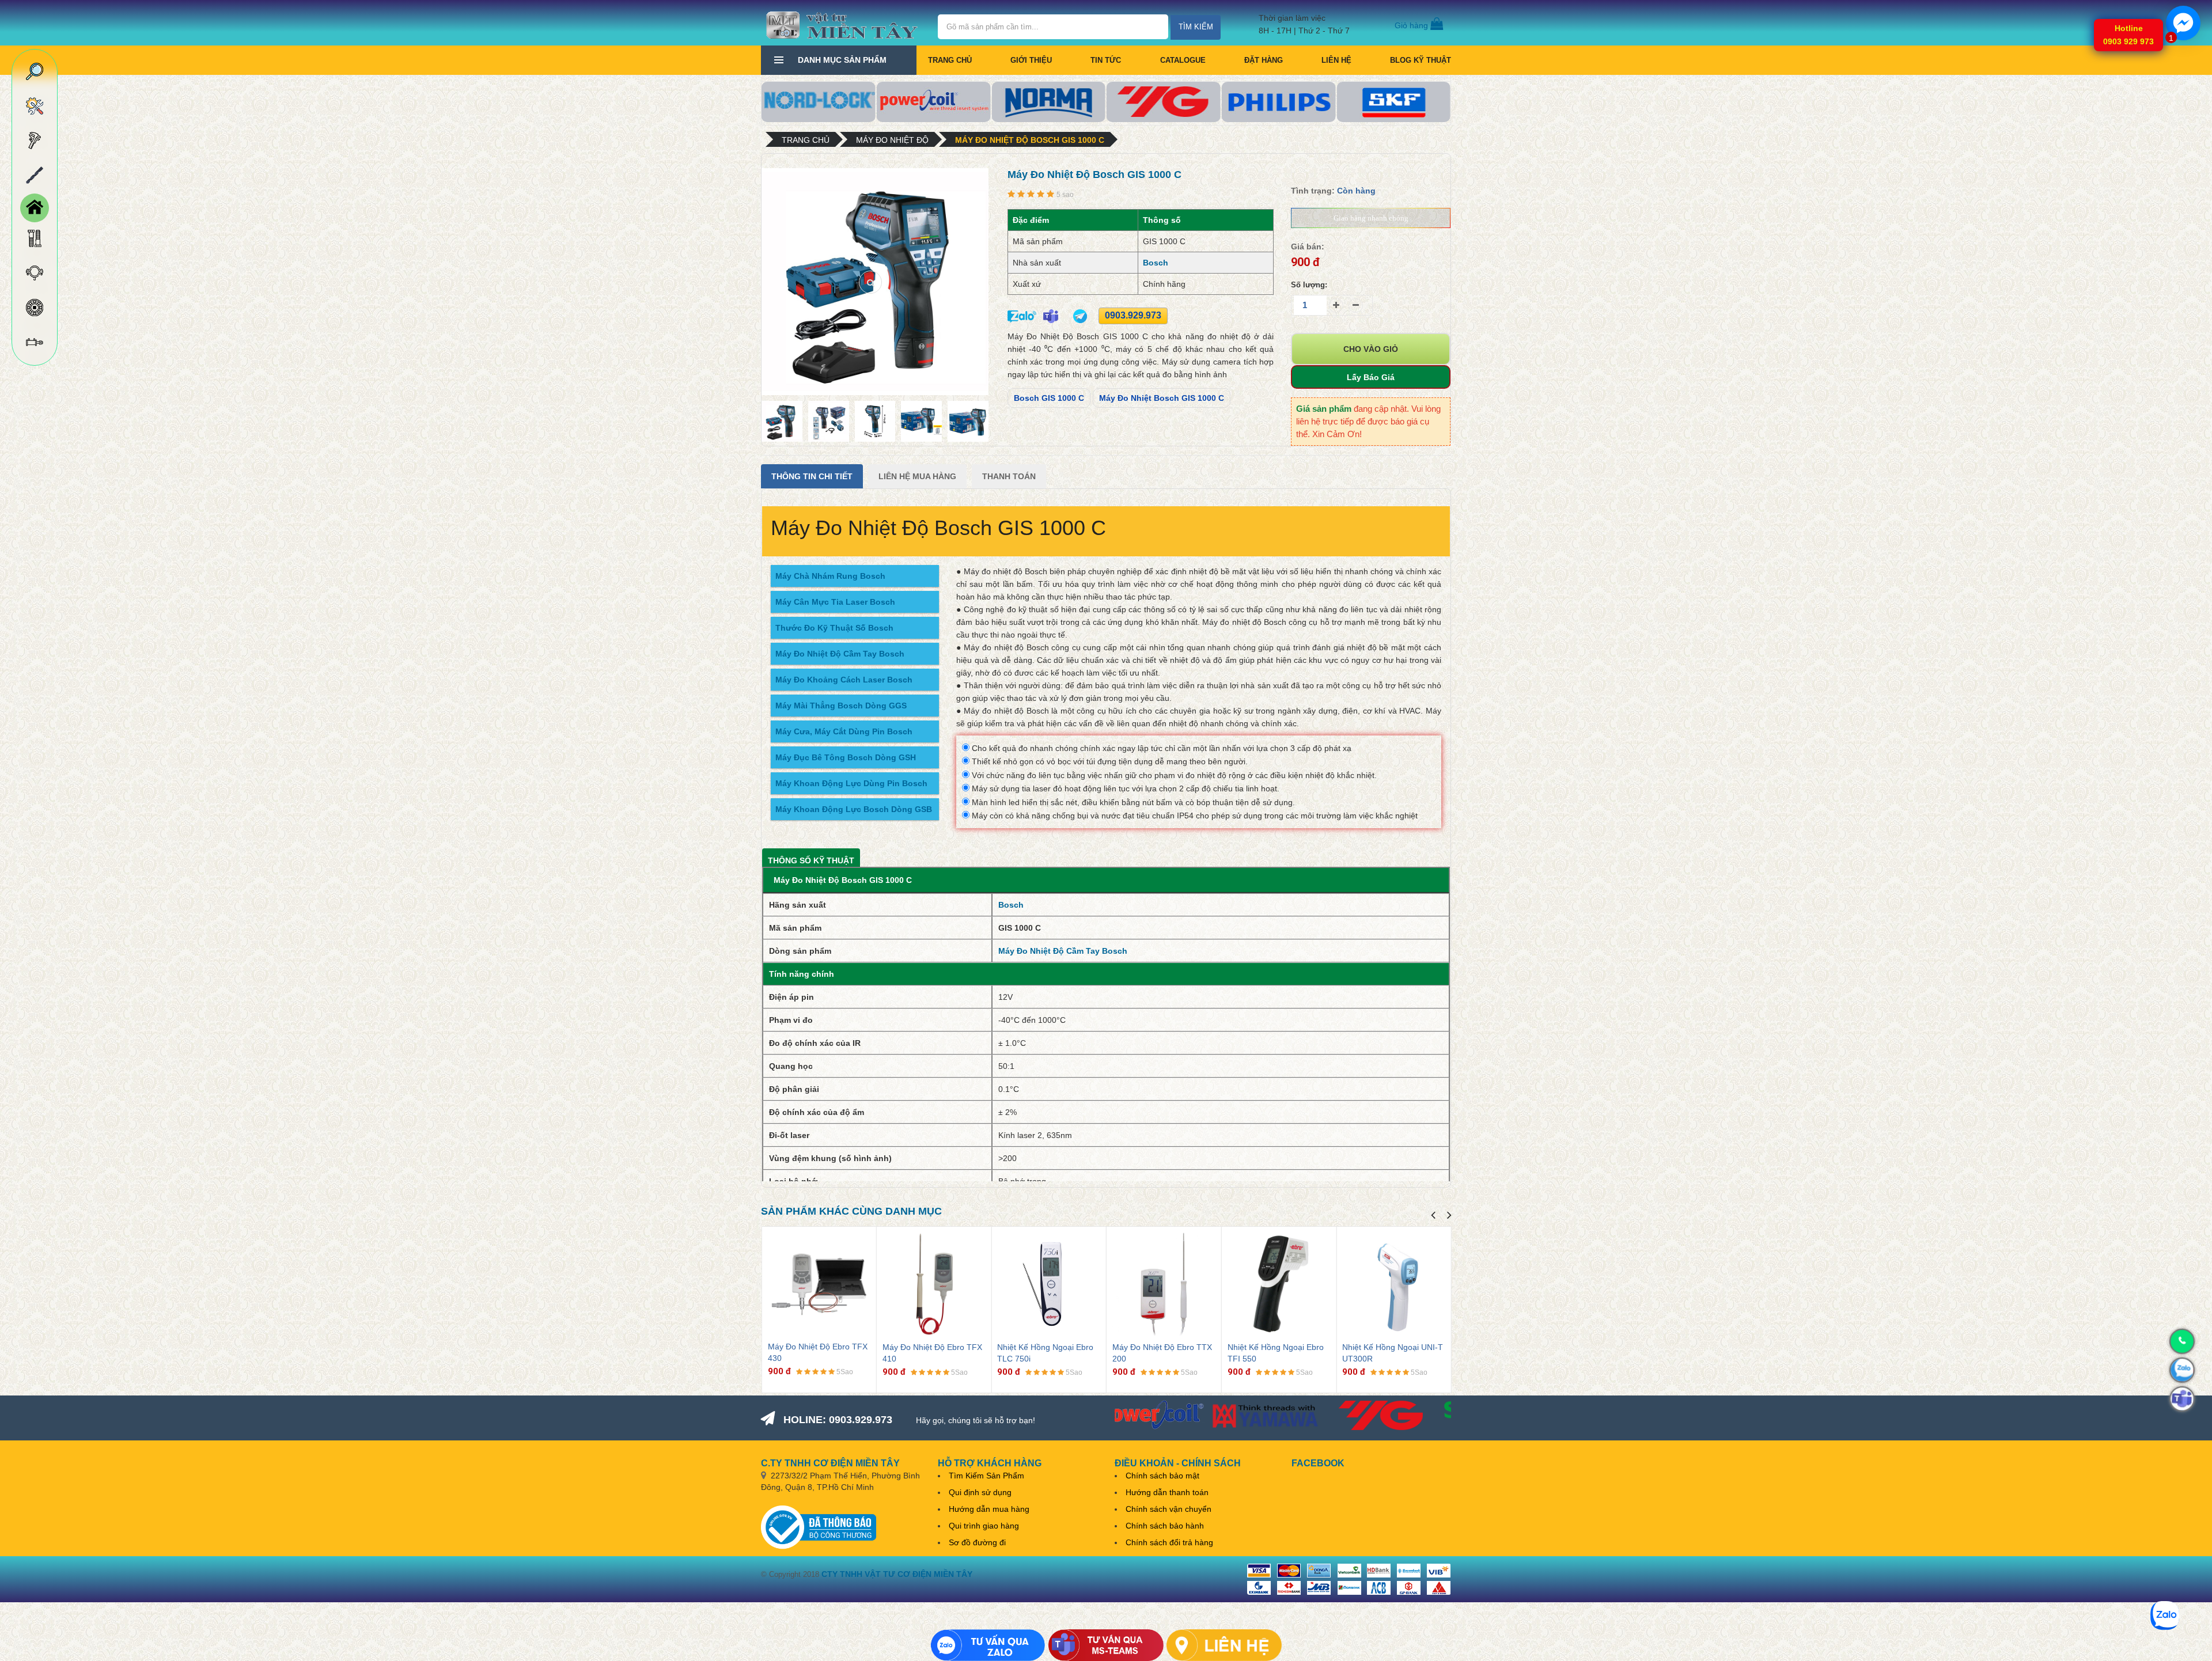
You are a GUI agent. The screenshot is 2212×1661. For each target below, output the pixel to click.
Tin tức (1106, 60)
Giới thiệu (1031, 60)
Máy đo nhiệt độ (892, 140)
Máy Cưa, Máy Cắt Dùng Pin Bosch (844, 731)
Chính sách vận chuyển (1169, 1509)
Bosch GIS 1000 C (1049, 398)
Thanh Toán (1009, 476)
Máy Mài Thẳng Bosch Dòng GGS (841, 706)
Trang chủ (950, 60)
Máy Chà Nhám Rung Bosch (830, 576)
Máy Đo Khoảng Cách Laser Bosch (844, 680)
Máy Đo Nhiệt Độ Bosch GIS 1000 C (1030, 140)
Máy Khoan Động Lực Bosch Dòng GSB (854, 809)
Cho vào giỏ (1371, 349)
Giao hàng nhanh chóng (1371, 218)
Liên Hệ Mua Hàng (917, 476)
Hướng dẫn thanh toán (1167, 1492)
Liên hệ (1336, 60)
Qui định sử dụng (980, 1492)
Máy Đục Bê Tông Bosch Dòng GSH (846, 757)
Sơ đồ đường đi (977, 1542)
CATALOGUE (1183, 60)
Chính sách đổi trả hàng (1169, 1542)
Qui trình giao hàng (984, 1526)
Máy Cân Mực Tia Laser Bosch (835, 602)
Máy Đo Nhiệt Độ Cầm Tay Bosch (840, 654)
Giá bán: (1308, 247)
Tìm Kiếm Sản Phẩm (986, 1476)
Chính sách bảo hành (1165, 1526)
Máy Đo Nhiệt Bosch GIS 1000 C (1162, 398)
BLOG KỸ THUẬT (1421, 60)
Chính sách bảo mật (1162, 1476)
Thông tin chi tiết (812, 476)
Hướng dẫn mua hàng (989, 1509)
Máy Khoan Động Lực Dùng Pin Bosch (851, 783)
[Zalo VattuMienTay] (988, 1645)
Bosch (1156, 263)
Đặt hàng (1264, 60)
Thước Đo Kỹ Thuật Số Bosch (834, 628)
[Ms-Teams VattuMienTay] (1106, 1645)
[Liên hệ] (1224, 1645)
